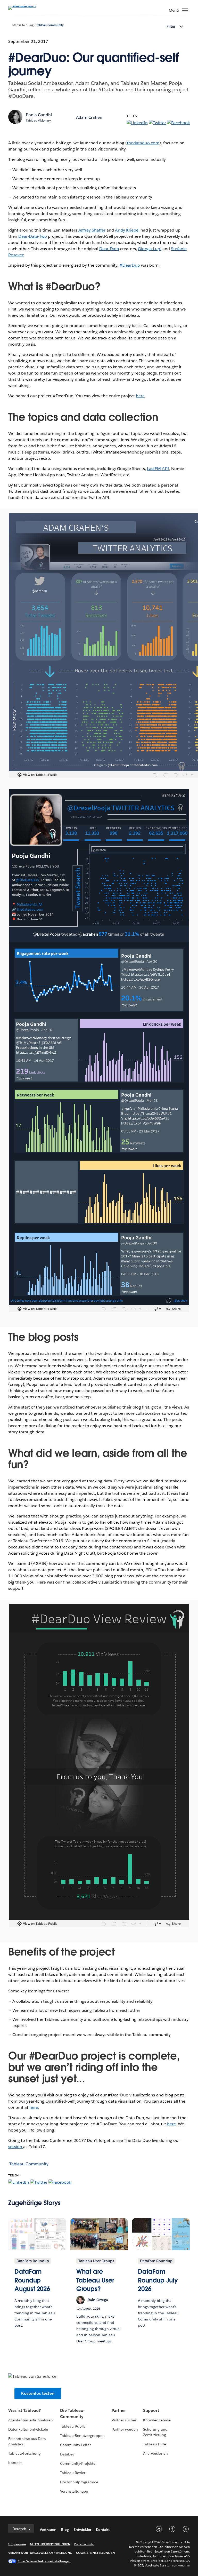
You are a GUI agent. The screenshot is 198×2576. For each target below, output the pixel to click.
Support (151, 2410)
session (16, 2147)
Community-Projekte (78, 2463)
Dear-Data (109, 249)
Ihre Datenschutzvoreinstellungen (44, 2561)
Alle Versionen (155, 2453)
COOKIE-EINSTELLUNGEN (95, 2553)
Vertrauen (48, 2530)
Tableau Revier (73, 2473)
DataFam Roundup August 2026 (32, 2280)
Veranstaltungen (74, 2491)
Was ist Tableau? (24, 2410)
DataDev (67, 2454)
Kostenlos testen (38, 2393)
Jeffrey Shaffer (92, 230)
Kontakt (15, 2463)
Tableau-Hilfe (154, 2444)
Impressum (17, 2544)
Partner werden (125, 2429)
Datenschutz (84, 2544)
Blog (31, 25)
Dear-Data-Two (33, 236)
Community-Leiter (75, 2445)
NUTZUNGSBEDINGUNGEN (50, 2544)
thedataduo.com (143, 143)
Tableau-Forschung (24, 2453)
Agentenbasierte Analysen (31, 2420)
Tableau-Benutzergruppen (82, 2436)
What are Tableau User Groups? (95, 2280)
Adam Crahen (89, 117)
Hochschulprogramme (79, 2482)
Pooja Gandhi (39, 115)
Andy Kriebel (127, 230)
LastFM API (158, 469)
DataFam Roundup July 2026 (158, 2280)
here (140, 396)
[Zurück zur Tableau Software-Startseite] (26, 6)
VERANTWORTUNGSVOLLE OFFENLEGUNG (40, 2553)
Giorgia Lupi (150, 249)
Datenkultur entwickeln (28, 2429)
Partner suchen (125, 2420)
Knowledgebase (157, 2420)
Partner (119, 2410)
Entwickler (82, 2530)
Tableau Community (50, 25)
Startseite (19, 25)
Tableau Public (73, 2426)
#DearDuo (130, 265)
